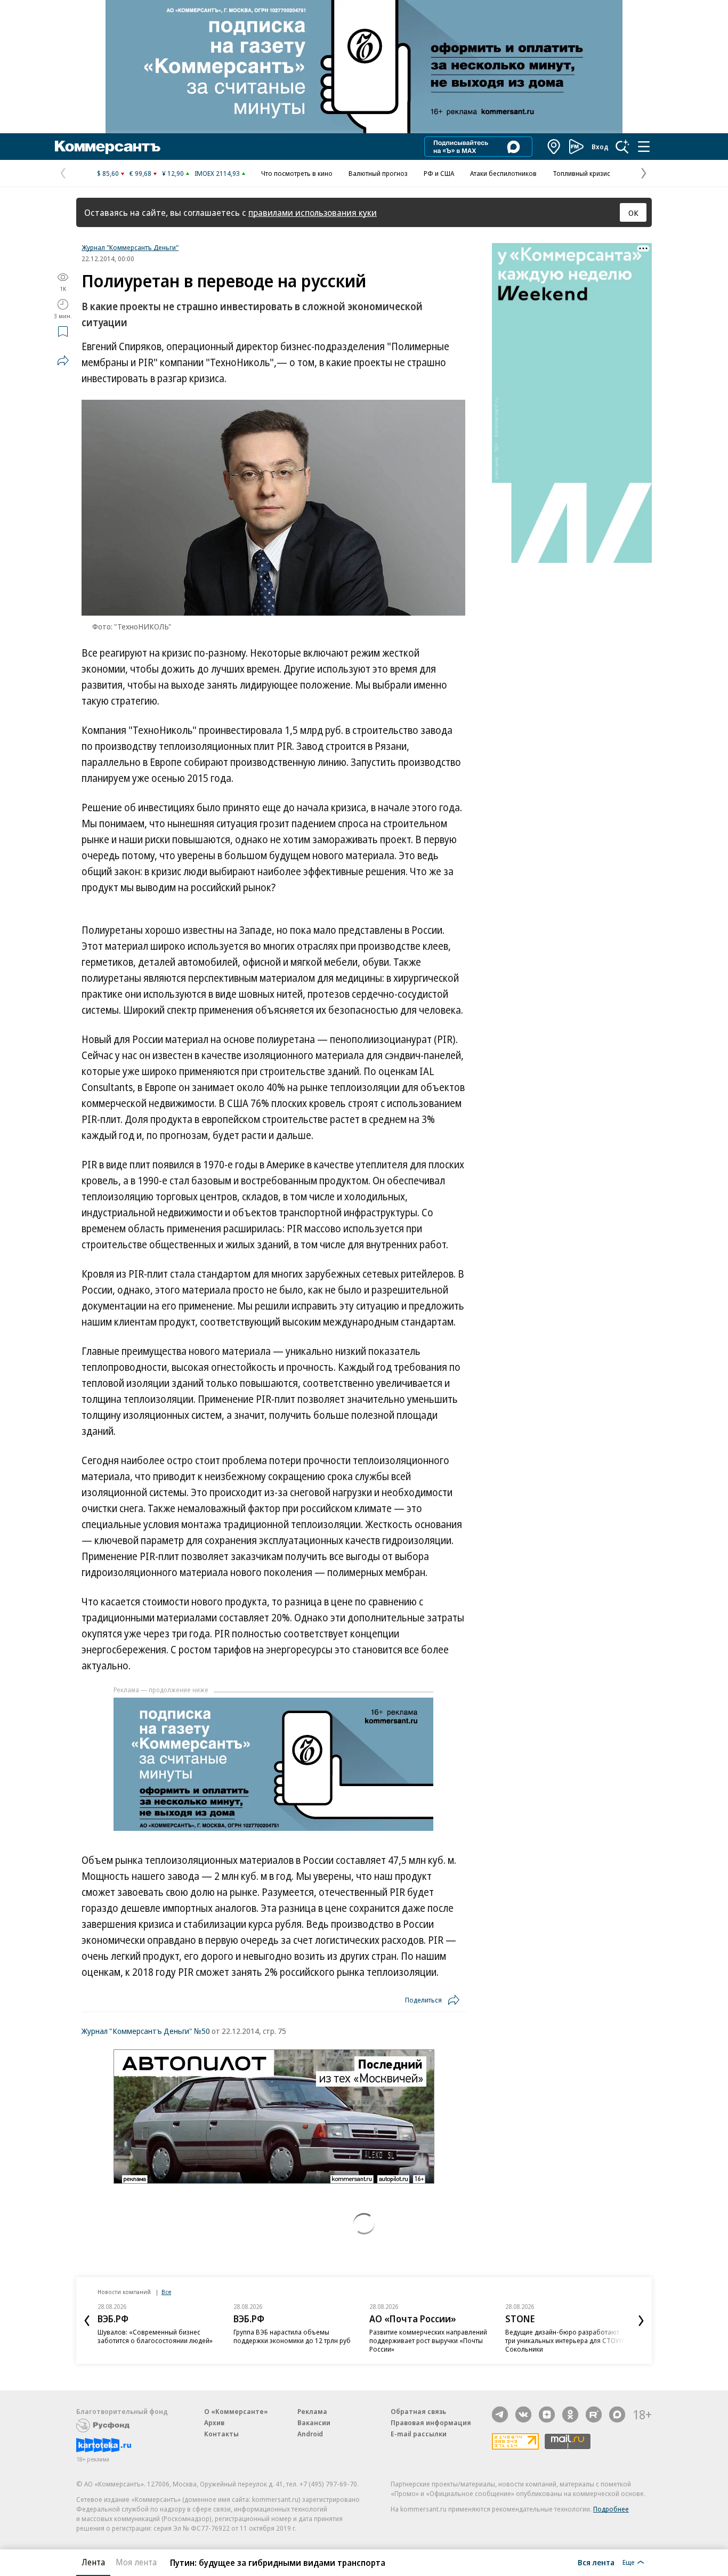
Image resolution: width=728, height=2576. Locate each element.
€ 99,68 (140, 173)
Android (310, 2434)
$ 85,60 (108, 173)
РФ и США (439, 173)
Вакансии (314, 2422)
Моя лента (136, 2562)
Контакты (221, 2434)
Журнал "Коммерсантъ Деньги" (130, 247)
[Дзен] (547, 2415)
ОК (633, 213)
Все (166, 2292)
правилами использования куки (313, 212)
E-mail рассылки (419, 2434)
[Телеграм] (500, 2415)
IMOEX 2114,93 (217, 173)
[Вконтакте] (523, 2415)
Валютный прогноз (378, 173)
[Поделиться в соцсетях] (63, 360)
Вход (600, 147)
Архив (214, 2422)
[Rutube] (594, 2415)
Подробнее (611, 2509)
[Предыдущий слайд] (87, 2321)
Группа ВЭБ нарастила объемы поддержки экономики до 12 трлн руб (292, 2336)
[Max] (617, 2415)
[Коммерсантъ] (108, 147)
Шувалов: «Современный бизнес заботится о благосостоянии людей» (155, 2336)
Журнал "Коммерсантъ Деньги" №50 (146, 2031)
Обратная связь (418, 2411)
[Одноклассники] (570, 2415)
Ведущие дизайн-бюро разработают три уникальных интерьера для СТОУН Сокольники (564, 2340)
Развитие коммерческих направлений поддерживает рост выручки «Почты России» (428, 2340)
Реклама (312, 2411)
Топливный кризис (581, 173)
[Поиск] (622, 147)
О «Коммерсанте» (236, 2411)
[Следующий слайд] (641, 2321)
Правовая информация (431, 2422)
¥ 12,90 (173, 173)
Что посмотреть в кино (297, 173)
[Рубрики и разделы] (644, 147)
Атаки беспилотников (503, 173)
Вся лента (596, 2562)
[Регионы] (554, 147)
